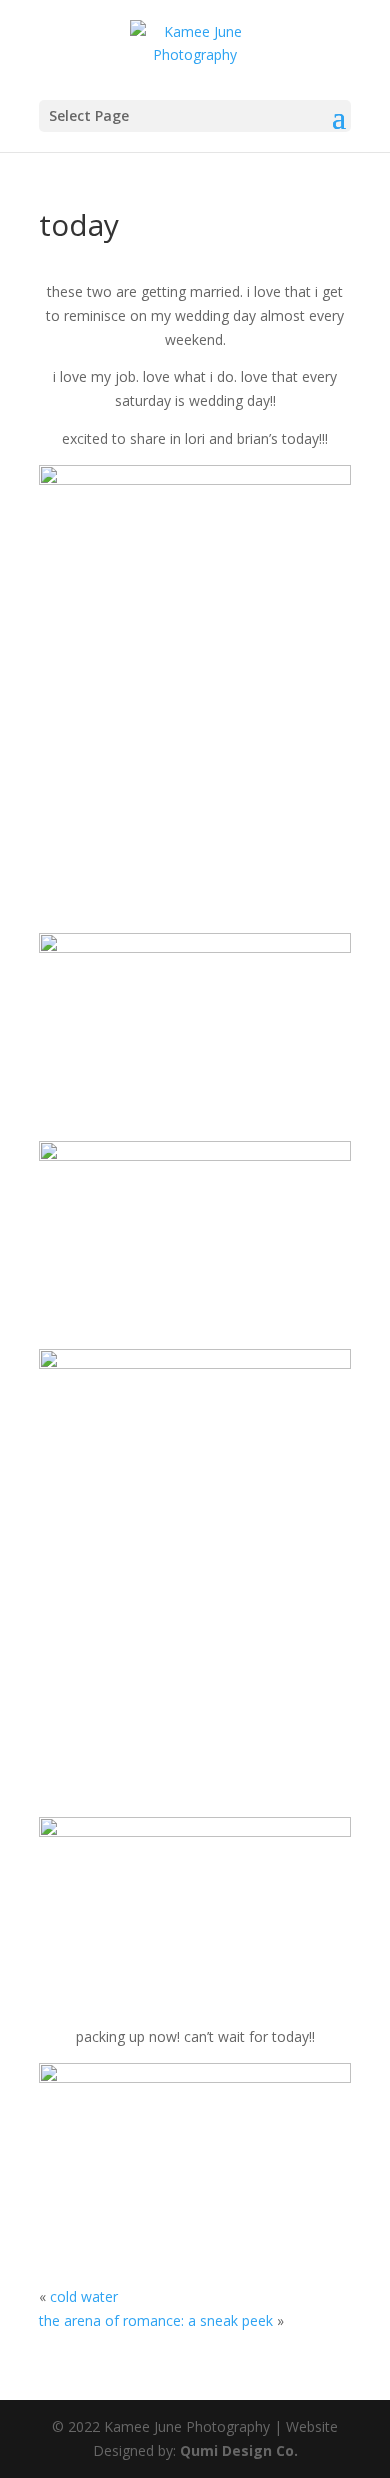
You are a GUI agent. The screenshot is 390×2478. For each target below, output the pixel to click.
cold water (84, 2296)
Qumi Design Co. (239, 2450)
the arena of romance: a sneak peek (156, 2320)
